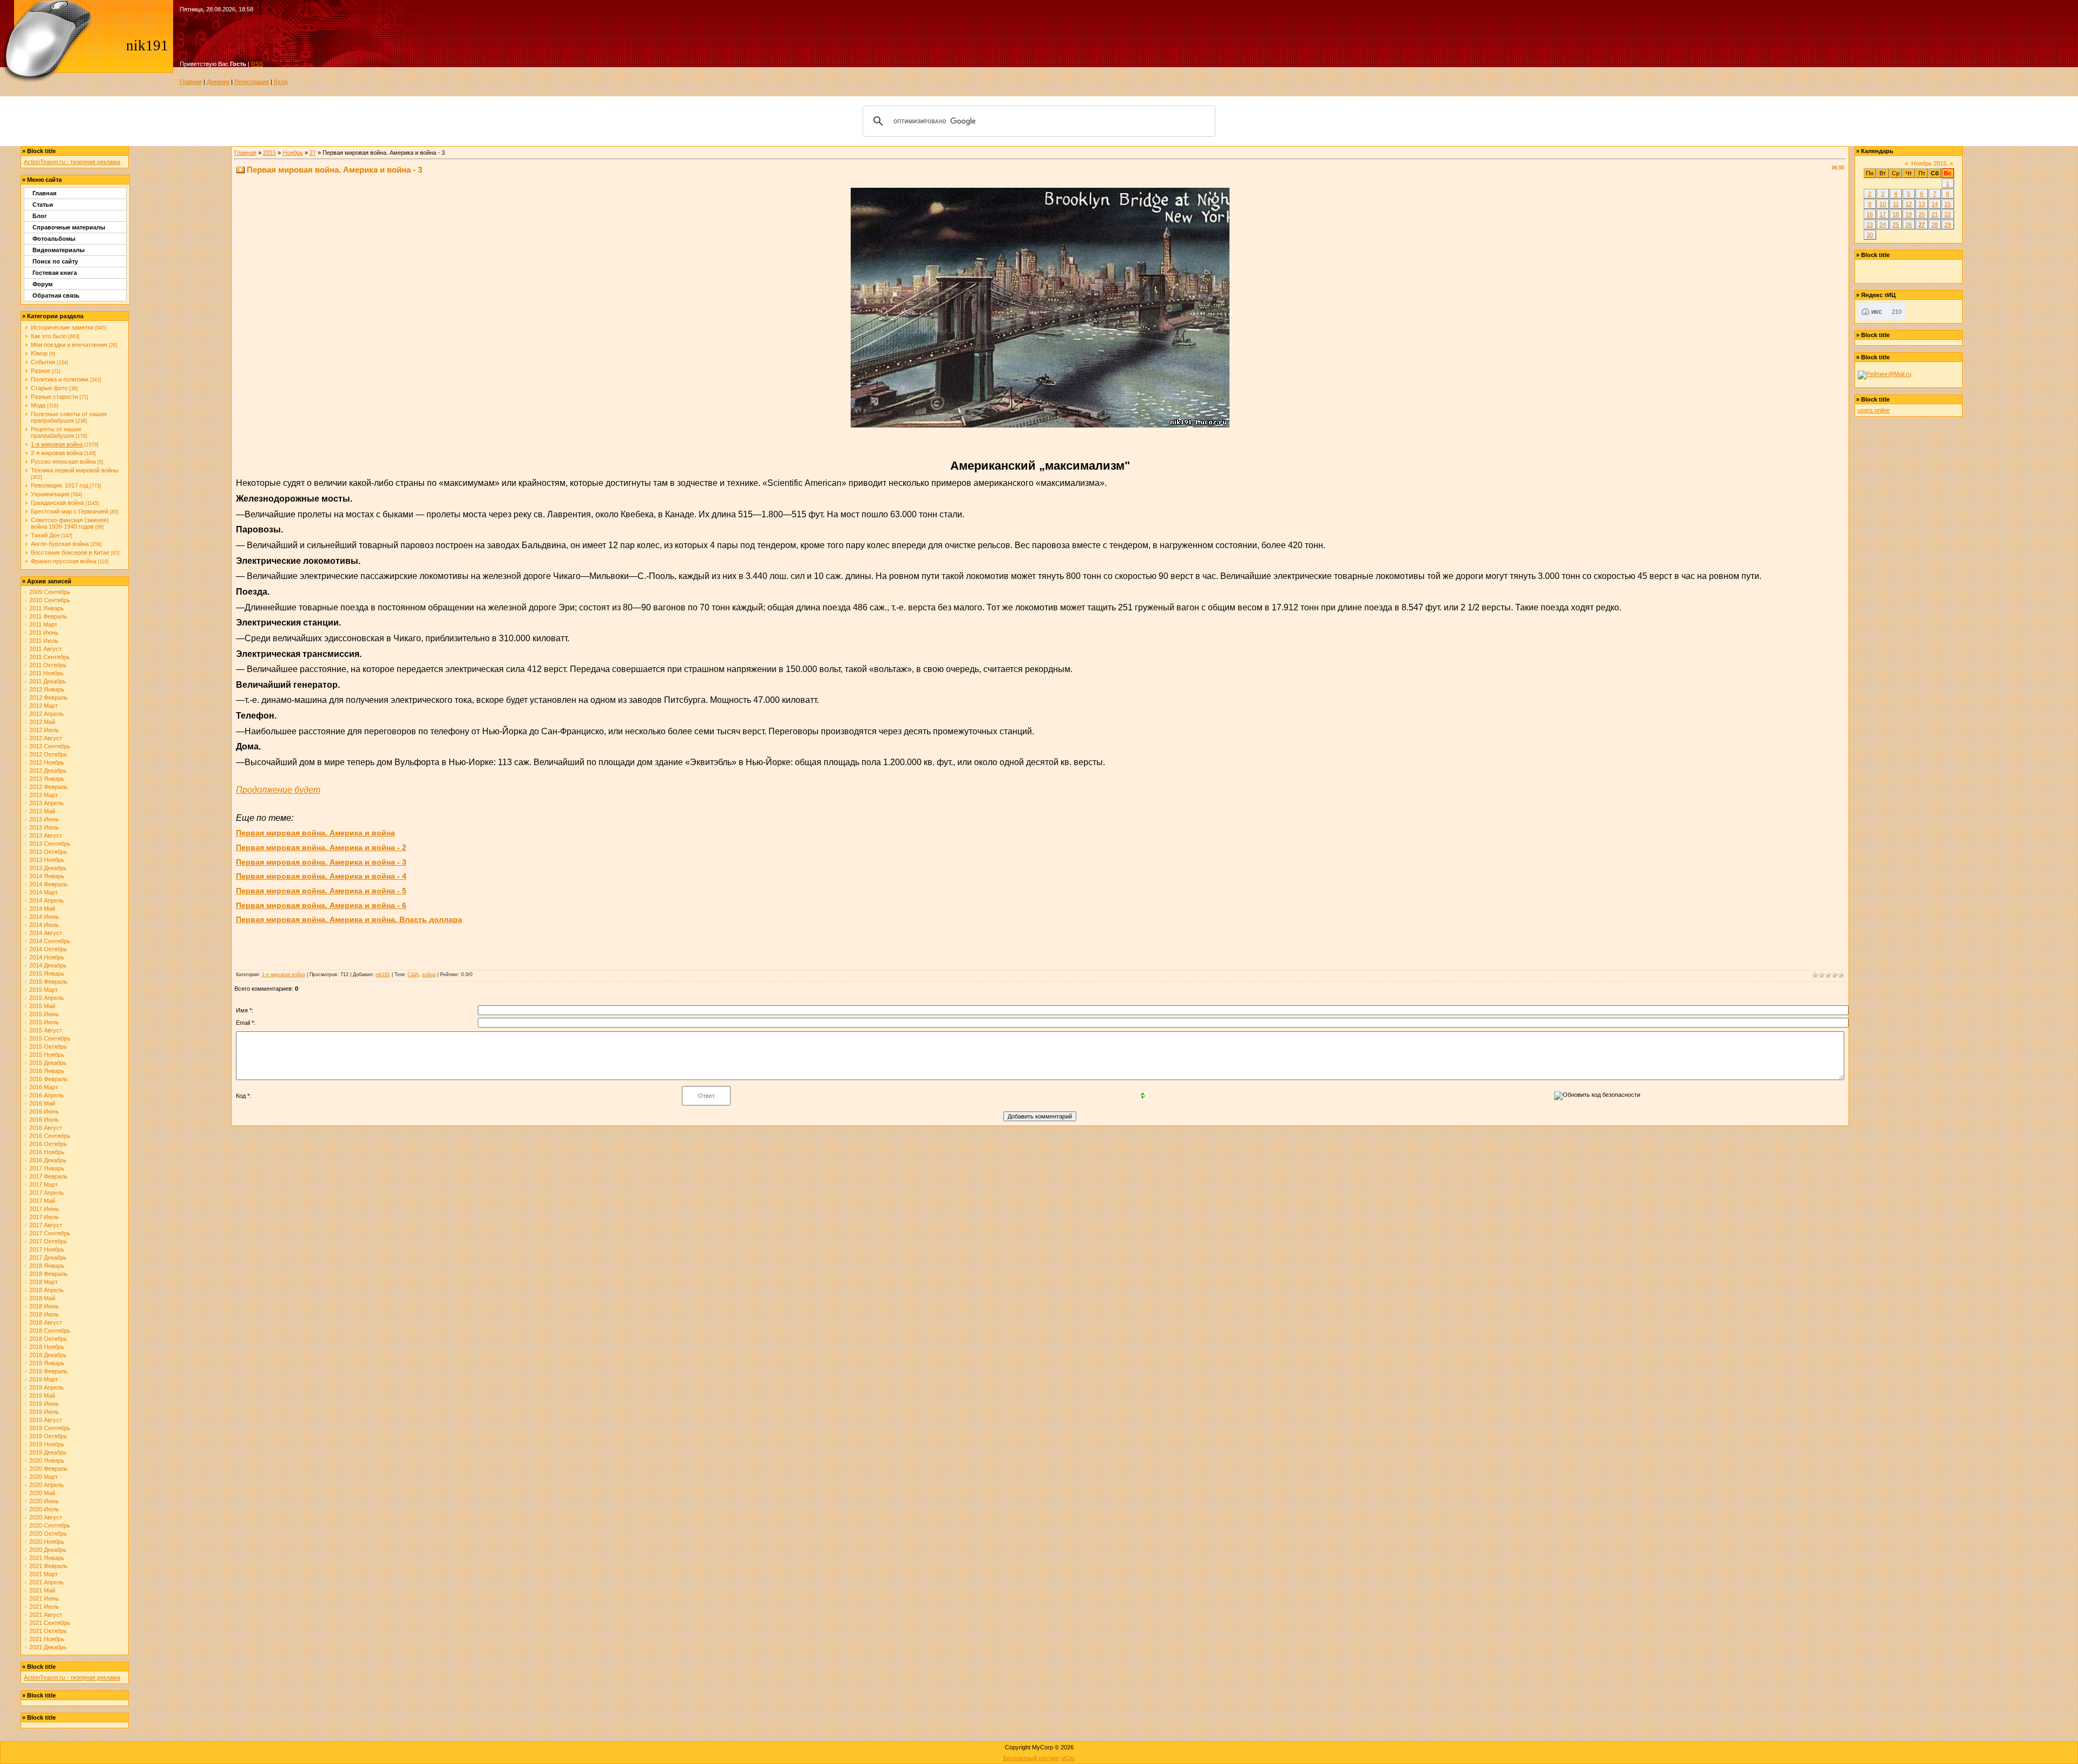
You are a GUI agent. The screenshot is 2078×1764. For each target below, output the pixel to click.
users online (1874, 410)
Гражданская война (57, 503)
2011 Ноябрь (47, 673)
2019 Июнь (44, 1404)
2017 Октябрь (48, 1241)
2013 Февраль (48, 787)
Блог (40, 216)
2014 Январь (47, 876)
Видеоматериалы (58, 250)
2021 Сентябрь (50, 1623)
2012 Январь (47, 689)
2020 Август (46, 1517)
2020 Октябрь (48, 1533)
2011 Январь (47, 608)
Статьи (43, 205)
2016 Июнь (44, 1111)
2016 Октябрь (48, 1144)
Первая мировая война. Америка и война (315, 833)
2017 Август (46, 1225)
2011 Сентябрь (50, 657)
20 (1922, 214)
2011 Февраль (48, 616)
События (43, 362)
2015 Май (42, 1006)
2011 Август (45, 649)
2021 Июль (44, 1607)
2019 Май (42, 1396)
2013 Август (46, 835)
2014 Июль (44, 925)
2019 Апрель (47, 1387)
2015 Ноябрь (47, 1055)
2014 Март (44, 892)
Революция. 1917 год (60, 485)
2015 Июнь (44, 1014)
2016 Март (44, 1087)
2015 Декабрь (48, 1063)
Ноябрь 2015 (1929, 163)
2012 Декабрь (48, 771)
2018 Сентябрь (50, 1331)
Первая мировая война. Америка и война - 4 (321, 876)
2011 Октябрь (48, 665)
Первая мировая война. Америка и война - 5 (321, 891)
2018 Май (42, 1298)
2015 (269, 153)
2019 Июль (44, 1412)
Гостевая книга (55, 273)
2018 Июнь (44, 1306)
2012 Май (42, 722)
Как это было (49, 336)
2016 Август (46, 1128)
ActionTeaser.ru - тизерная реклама (72, 162)
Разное (41, 371)
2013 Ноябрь (47, 860)
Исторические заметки (62, 327)
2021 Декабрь (48, 1647)
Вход (281, 82)
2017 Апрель (47, 1193)
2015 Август (46, 1030)
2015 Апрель (47, 998)
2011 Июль (44, 641)
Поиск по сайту (55, 261)
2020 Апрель (47, 1485)
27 (313, 153)
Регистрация (252, 82)
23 (1870, 225)
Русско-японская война (63, 462)
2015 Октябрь (48, 1046)
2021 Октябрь (48, 1631)
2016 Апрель (47, 1095)
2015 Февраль (48, 982)
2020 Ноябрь (47, 1542)
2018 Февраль (48, 1274)
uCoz (1068, 1758)
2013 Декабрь (48, 868)
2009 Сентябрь (50, 592)
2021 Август (46, 1615)
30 (1870, 235)
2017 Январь (47, 1168)
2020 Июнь (44, 1501)
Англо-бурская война (60, 544)
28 (1935, 225)
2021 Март (44, 1574)
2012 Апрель (47, 714)
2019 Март (44, 1379)
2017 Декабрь (48, 1258)
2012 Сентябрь (50, 746)
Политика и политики (60, 379)
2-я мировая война (57, 453)
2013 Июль (44, 827)
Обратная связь (56, 295)
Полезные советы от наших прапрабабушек (69, 417)
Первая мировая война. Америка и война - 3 (321, 862)
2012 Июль (44, 730)
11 (1896, 204)
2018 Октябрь (48, 1339)
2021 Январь (47, 1558)
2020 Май (42, 1493)
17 (1883, 214)
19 (1909, 214)
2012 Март (44, 706)
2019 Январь (47, 1363)
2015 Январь (47, 973)
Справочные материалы (69, 227)
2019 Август (46, 1420)
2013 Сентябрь (50, 844)
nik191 (383, 975)
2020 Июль (44, 1509)
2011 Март (43, 624)
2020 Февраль (48, 1469)
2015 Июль (44, 1022)
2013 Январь (47, 779)
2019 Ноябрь (47, 1444)
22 (1948, 214)
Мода (38, 405)
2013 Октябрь (48, 852)
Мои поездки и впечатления (69, 345)
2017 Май (42, 1201)
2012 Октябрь (48, 754)
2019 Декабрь (48, 1452)
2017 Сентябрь (50, 1233)
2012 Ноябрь (47, 762)
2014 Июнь (44, 917)
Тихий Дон (45, 535)
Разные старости (54, 397)
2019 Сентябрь (50, 1428)
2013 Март (44, 795)
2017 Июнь (44, 1209)
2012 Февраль (48, 697)
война (429, 975)
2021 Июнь (44, 1598)
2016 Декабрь (48, 1160)
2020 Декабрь (48, 1550)
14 (1935, 204)
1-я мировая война (57, 444)
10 (1883, 204)
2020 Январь (47, 1460)
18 (1896, 214)
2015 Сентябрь (50, 1038)
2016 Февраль (48, 1079)
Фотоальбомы (54, 239)
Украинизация (50, 494)
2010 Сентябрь (50, 600)
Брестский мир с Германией (70, 511)
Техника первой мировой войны (75, 470)
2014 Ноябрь (47, 957)
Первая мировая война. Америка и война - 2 (321, 847)
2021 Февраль (48, 1566)
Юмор (39, 353)
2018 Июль (44, 1314)
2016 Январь (47, 1071)
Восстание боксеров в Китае (70, 552)
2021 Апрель (47, 1582)
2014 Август (46, 933)
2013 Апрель (47, 803)
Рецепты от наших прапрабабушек (56, 432)
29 (1948, 225)
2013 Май (42, 811)
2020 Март (44, 1477)
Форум (42, 284)
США (413, 975)
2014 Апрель (47, 900)
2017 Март (44, 1184)
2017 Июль (44, 1217)
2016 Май (42, 1103)
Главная (191, 82)
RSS (257, 64)
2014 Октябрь (48, 949)
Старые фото (49, 388)
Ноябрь (293, 153)
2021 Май (42, 1590)
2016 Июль (44, 1120)
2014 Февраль (48, 884)
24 (1883, 225)
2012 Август (46, 738)
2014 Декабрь (48, 965)
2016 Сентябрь (50, 1136)
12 (1909, 204)
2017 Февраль (48, 1176)
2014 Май (42, 909)
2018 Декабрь (48, 1355)
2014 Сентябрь (50, 941)
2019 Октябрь (48, 1436)
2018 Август (46, 1322)
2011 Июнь (44, 633)
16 (1870, 214)
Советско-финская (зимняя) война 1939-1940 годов (70, 523)
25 (1896, 225)
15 (1948, 204)
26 (1909, 225)
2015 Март (44, 990)
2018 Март (44, 1282)
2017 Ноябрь (47, 1249)
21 (1935, 214)
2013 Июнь (44, 819)
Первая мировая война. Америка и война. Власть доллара (349, 919)
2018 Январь (47, 1266)
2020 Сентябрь (50, 1525)
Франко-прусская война (64, 561)
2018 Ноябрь (47, 1347)
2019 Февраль (48, 1371)
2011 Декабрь (48, 681)
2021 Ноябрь (47, 1639)
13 (1922, 204)
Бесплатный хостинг (1031, 1758)
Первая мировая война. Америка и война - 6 (321, 905)
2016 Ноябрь (47, 1152)
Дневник (218, 82)
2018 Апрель (47, 1290)
